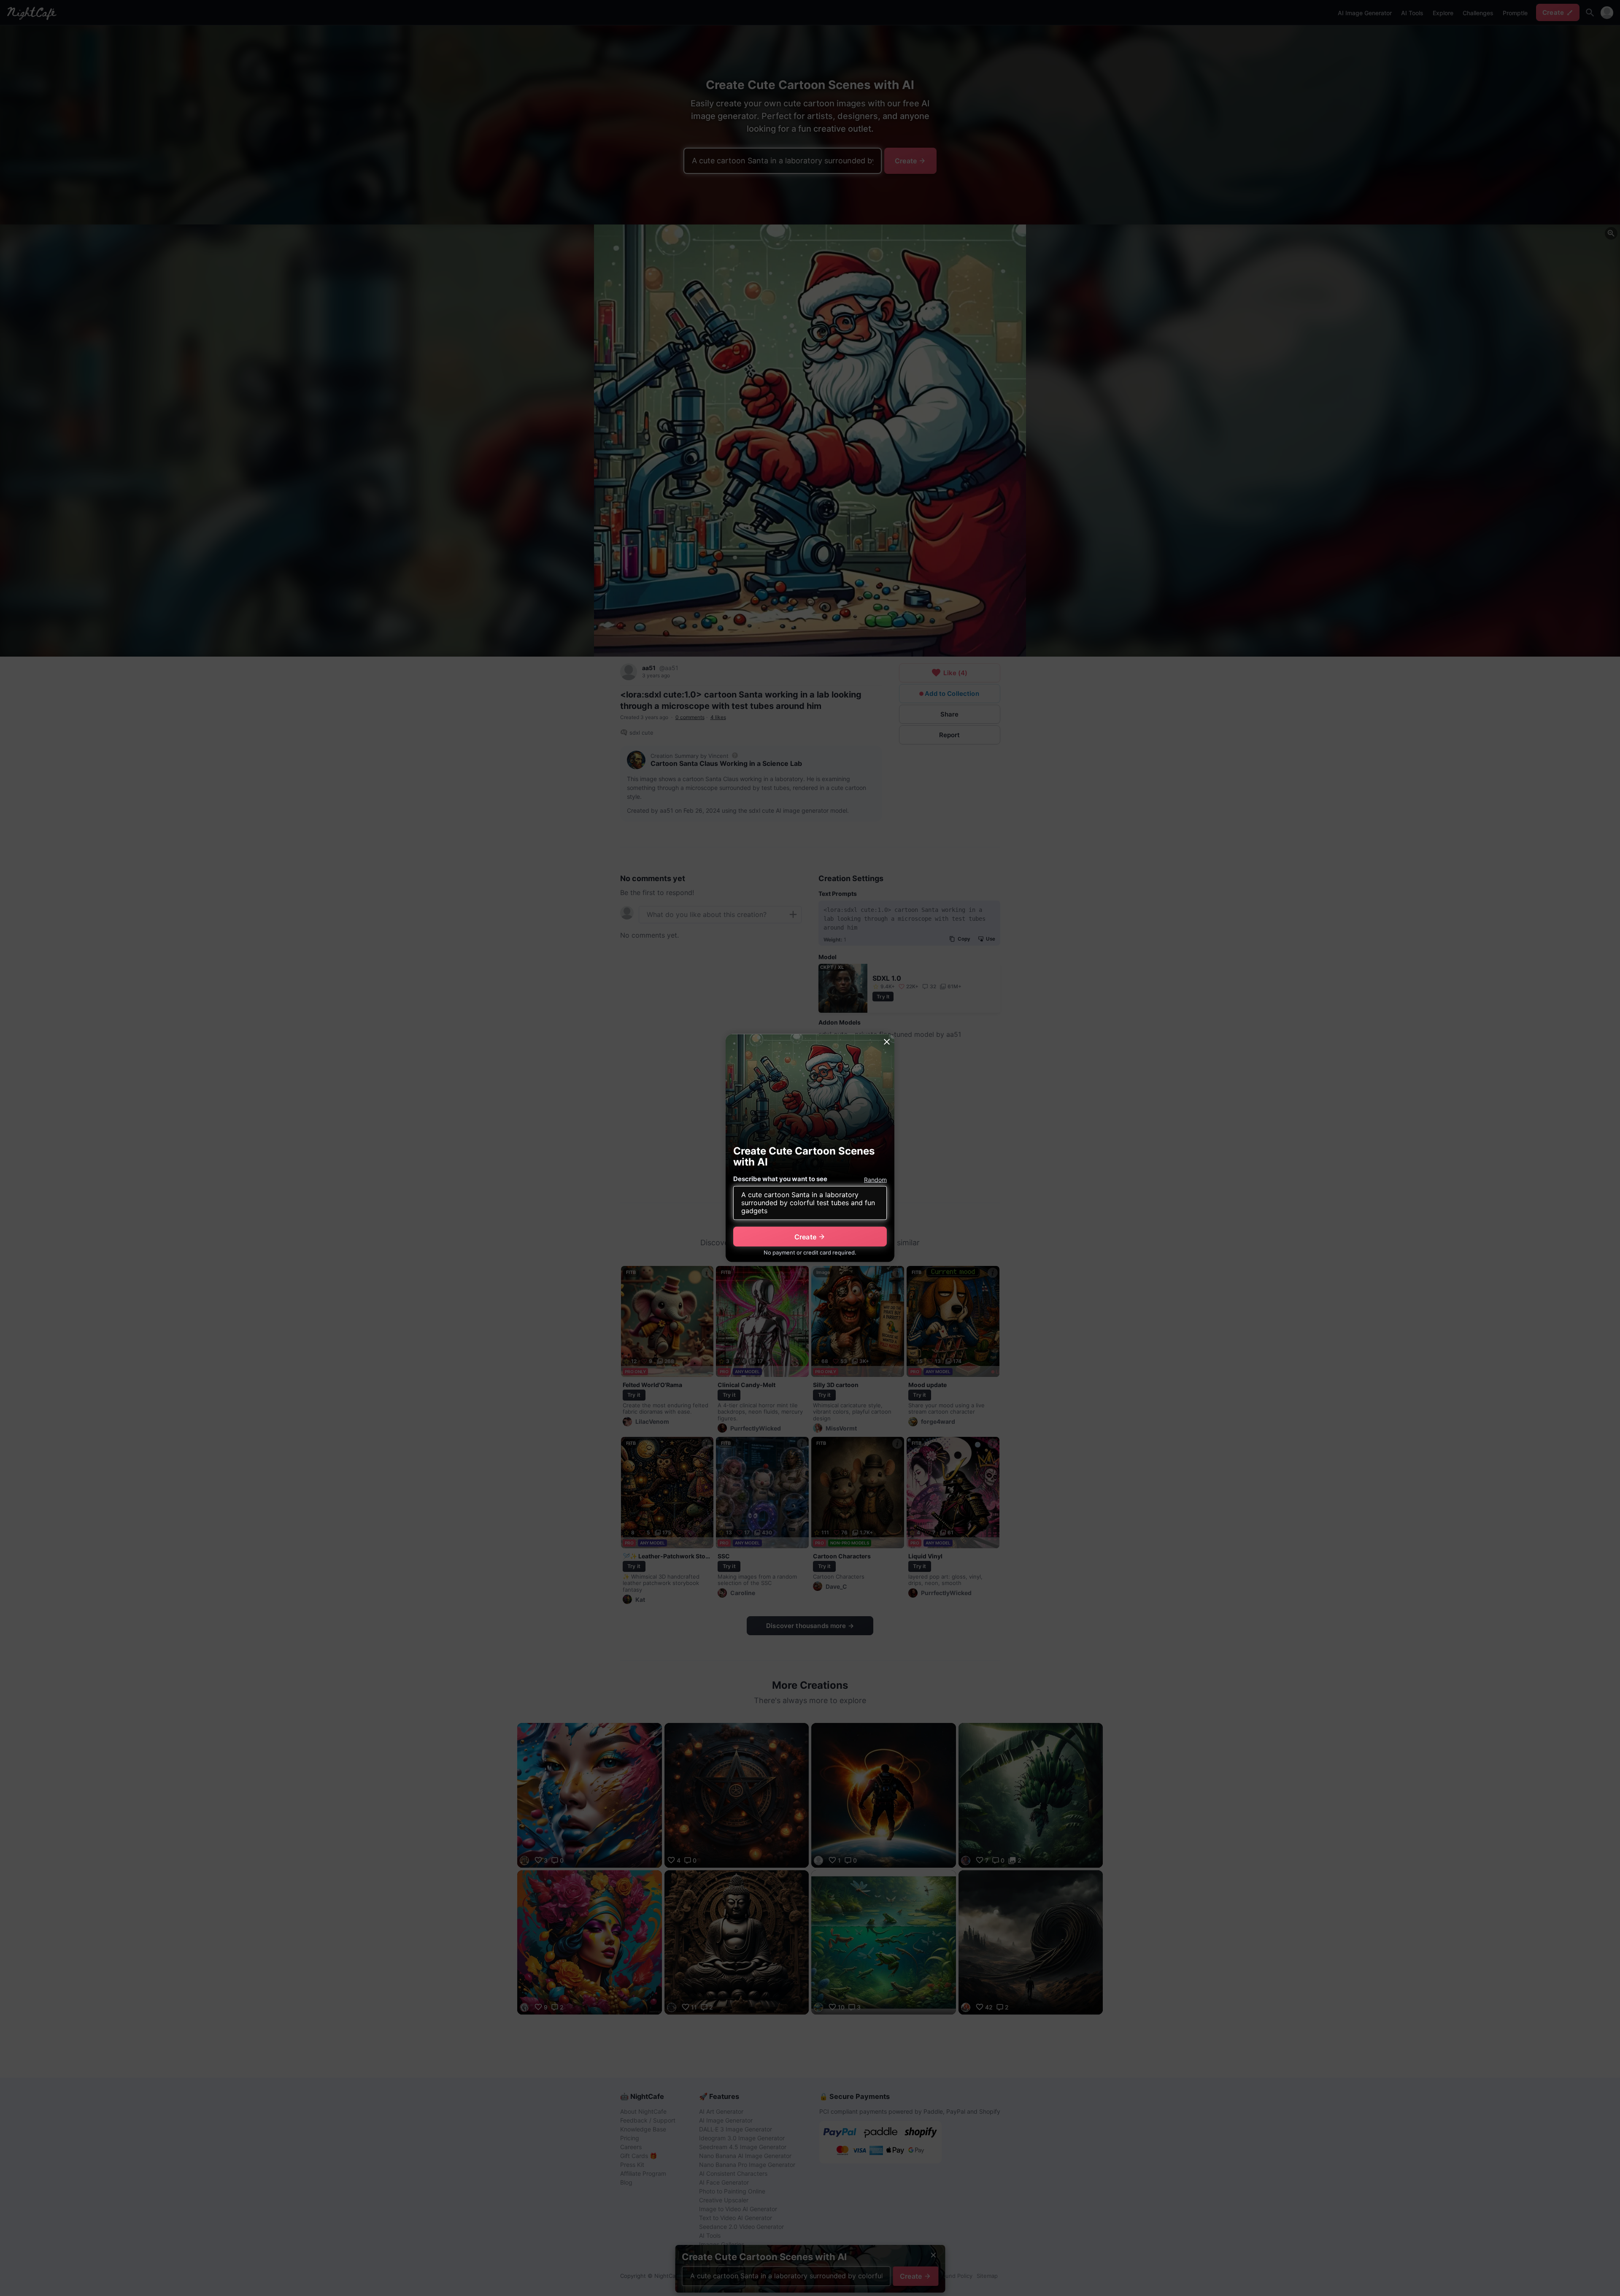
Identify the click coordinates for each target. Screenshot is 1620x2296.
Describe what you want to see (780, 1179)
